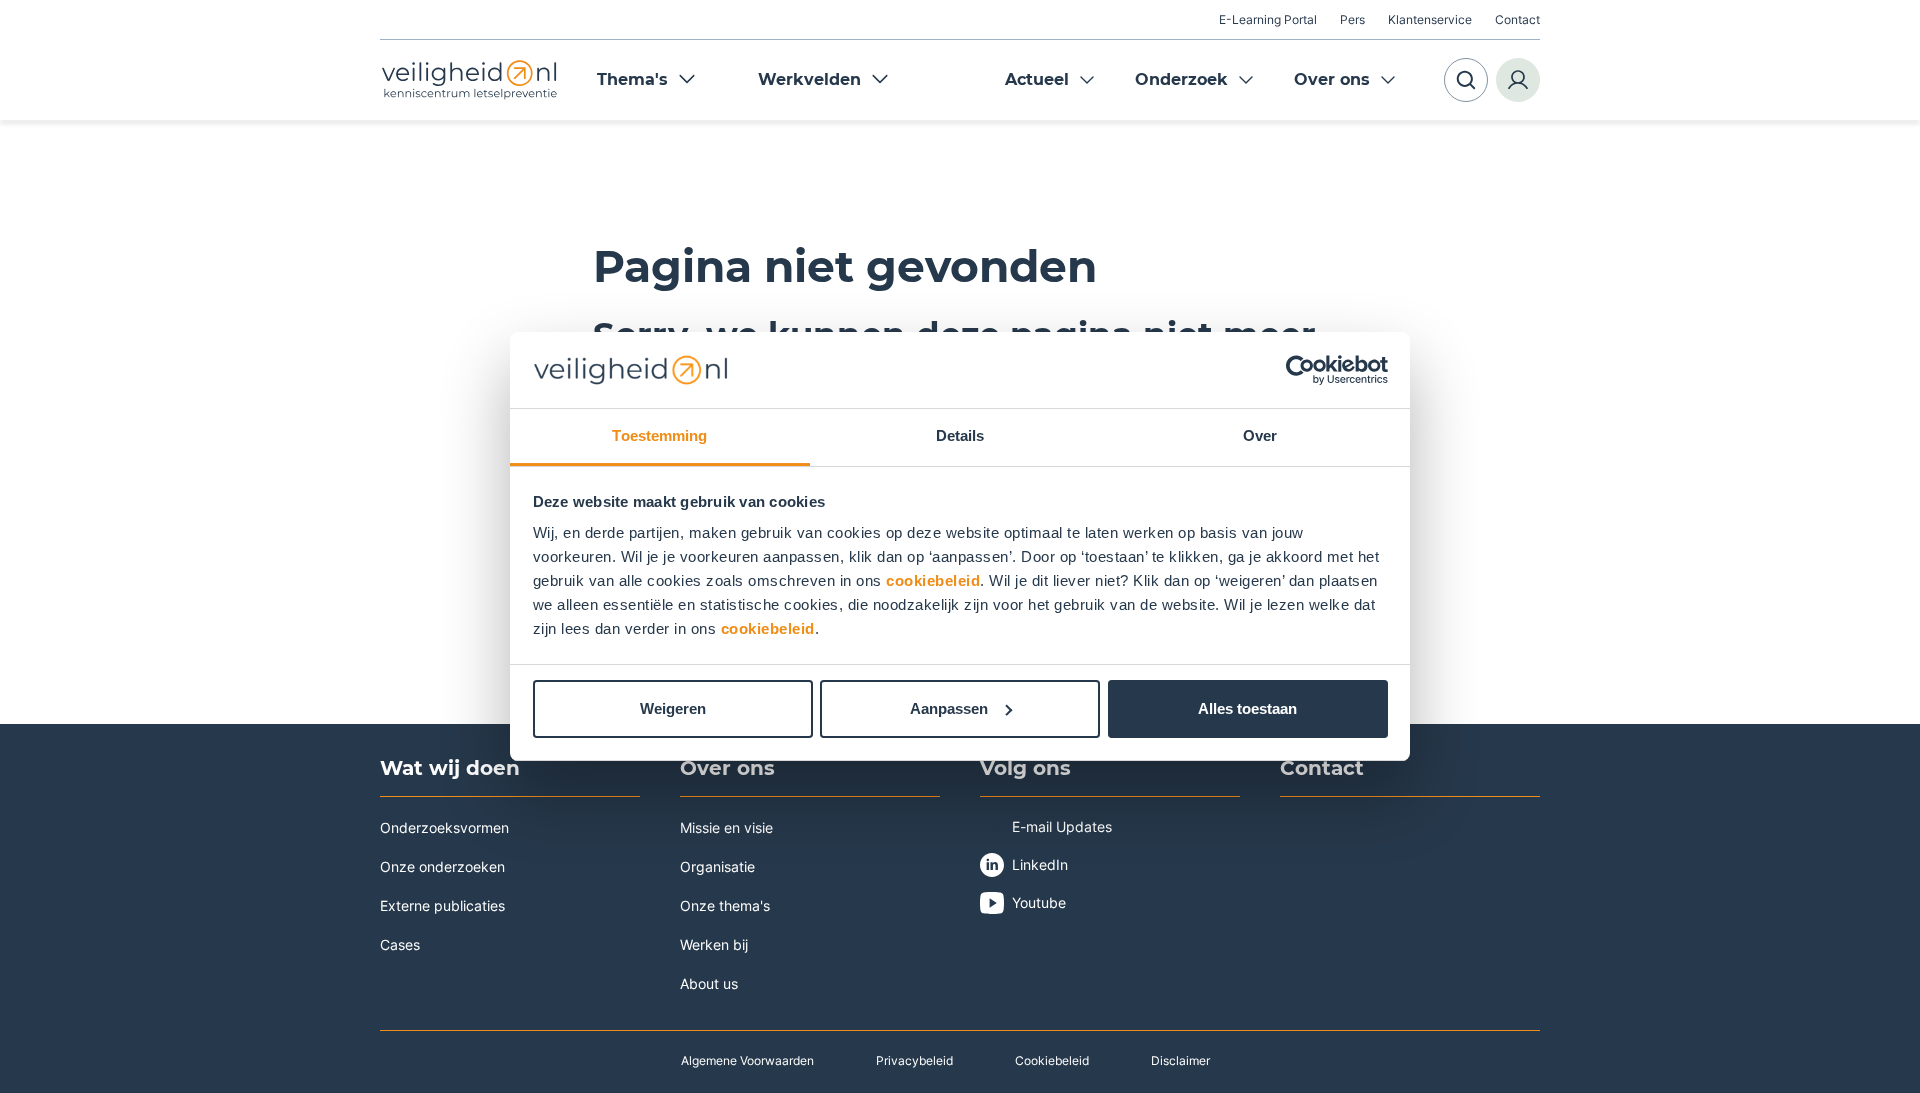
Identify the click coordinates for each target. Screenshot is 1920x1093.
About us (709, 983)
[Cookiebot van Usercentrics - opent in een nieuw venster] (1300, 370)
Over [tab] (1260, 435)
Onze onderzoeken (442, 866)
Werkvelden (809, 79)
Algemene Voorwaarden (747, 1060)
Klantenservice (1430, 19)
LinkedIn (1040, 864)
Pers (1352, 19)
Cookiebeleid (1052, 1060)
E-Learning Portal (1268, 19)
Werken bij (714, 944)
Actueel (1037, 79)
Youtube (1039, 902)
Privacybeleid (914, 1060)
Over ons (1332, 79)
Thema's (632, 79)
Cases (400, 944)
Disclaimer (1180, 1060)
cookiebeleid (933, 580)
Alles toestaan (1247, 708)
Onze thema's (725, 905)
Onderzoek (1181, 79)
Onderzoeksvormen (444, 827)
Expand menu (1087, 80)
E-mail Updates (1062, 826)
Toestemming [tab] (659, 435)
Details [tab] (960, 435)
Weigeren (673, 708)
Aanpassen (949, 708)
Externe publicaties (442, 905)
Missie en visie (726, 827)
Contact (1517, 19)
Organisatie (717, 866)
